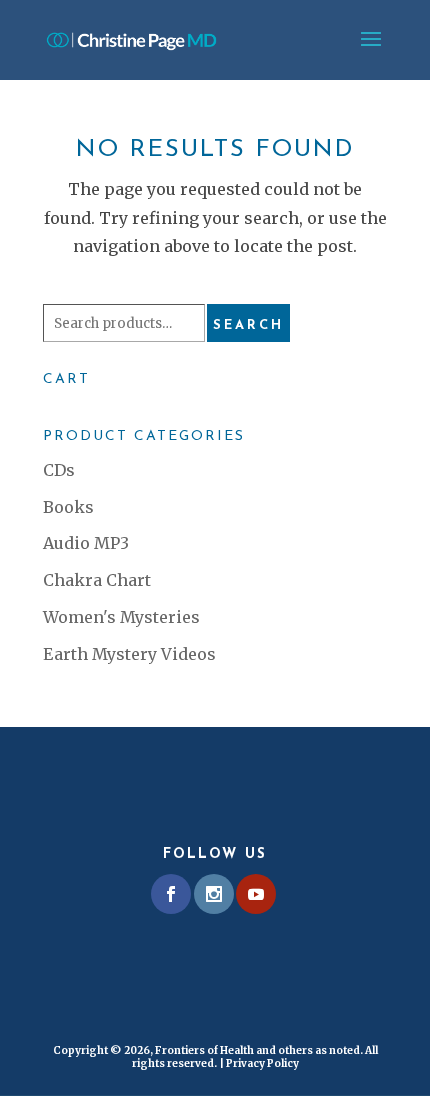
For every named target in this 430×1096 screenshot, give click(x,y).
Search (248, 325)
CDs (59, 470)
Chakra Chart (97, 580)
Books (68, 507)
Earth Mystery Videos (129, 654)
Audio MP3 (86, 543)
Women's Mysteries (121, 617)
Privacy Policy (262, 1063)
